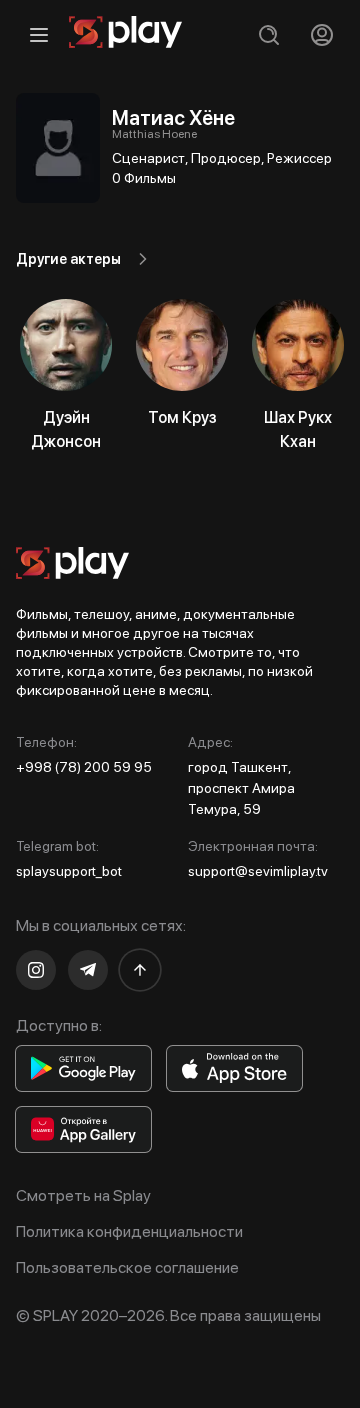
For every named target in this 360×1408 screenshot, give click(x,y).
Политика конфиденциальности (129, 1231)
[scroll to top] (140, 970)
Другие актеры (68, 259)
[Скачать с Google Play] (83, 1068)
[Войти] (321, 34)
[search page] (268, 34)
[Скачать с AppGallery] (83, 1129)
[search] (268, 34)
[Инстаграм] (36, 970)
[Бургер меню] (38, 34)
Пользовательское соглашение (127, 1267)
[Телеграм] (88, 970)
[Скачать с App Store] (234, 1068)
